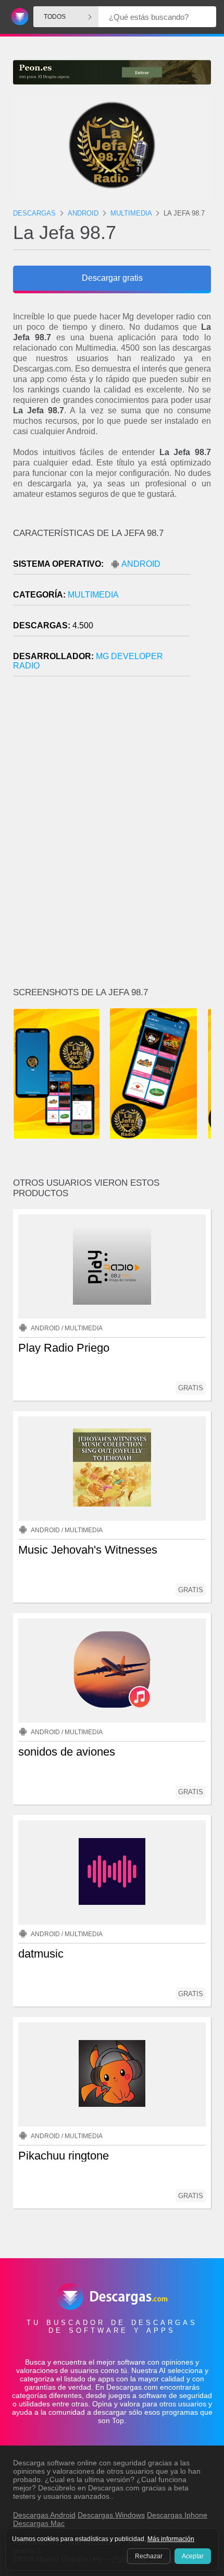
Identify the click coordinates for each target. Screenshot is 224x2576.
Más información (171, 2539)
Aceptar (193, 2556)
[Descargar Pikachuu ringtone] (112, 2074)
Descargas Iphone (177, 2515)
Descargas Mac (39, 2523)
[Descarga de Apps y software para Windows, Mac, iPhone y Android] (18, 17)
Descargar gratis (112, 278)
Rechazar (149, 2556)
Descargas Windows (111, 2515)
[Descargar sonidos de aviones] (112, 1671)
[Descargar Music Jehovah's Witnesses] (112, 1469)
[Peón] (112, 72)
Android (141, 564)
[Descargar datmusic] (112, 1873)
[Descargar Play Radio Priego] (112, 1267)
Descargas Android (44, 2515)
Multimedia (93, 595)
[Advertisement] (112, 836)
